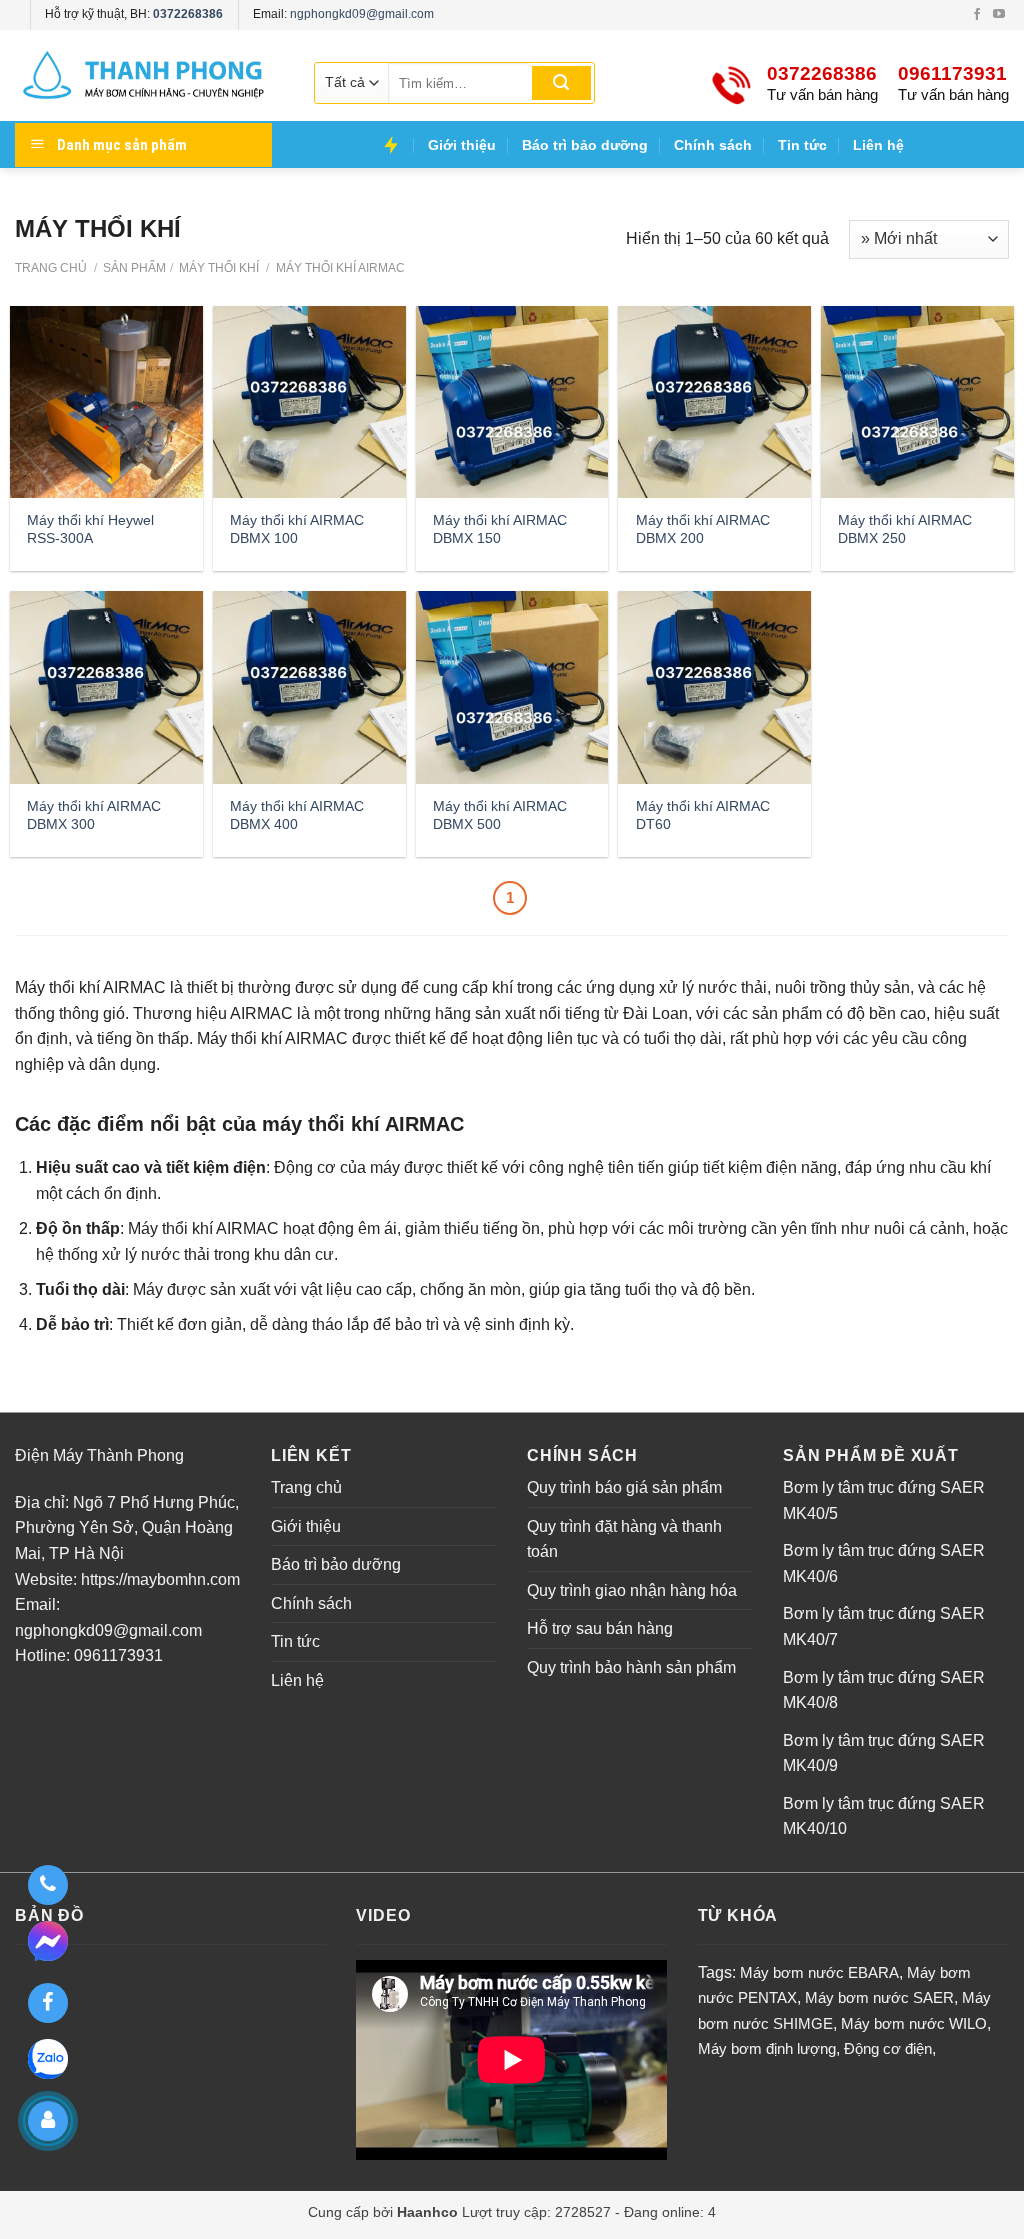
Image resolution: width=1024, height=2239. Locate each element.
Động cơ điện (888, 2048)
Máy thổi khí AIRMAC (339, 268)
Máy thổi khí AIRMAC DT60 (703, 815)
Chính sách (713, 145)
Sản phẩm (134, 268)
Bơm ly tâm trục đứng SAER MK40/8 (884, 1690)
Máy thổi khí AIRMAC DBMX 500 (500, 815)
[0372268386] (47, 1885)
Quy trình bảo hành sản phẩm (631, 1667)
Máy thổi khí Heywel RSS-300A (90, 529)
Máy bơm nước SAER (879, 1997)
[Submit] (561, 83)
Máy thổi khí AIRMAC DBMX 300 (94, 815)
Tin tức (802, 145)
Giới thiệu (462, 145)
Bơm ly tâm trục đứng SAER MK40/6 (884, 1563)
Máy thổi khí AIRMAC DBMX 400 (297, 815)
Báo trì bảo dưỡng (585, 145)
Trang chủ (51, 268)
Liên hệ (878, 145)
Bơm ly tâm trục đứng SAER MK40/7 (884, 1626)
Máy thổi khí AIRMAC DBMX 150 (500, 529)
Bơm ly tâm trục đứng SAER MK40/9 (884, 1753)
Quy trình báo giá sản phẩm (624, 1487)
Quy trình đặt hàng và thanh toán (624, 1539)
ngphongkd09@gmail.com (362, 14)
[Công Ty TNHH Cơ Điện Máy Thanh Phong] (145, 75)
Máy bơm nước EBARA (819, 1972)
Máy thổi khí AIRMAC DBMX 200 (703, 529)
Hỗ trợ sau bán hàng (600, 1628)
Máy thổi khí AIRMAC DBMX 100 (297, 529)
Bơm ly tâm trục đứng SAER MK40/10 (884, 1816)
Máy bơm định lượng (767, 2048)
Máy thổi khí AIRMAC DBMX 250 (905, 529)
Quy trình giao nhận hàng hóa (632, 1590)
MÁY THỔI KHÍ (217, 268)
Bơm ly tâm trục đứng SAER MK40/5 (884, 1500)
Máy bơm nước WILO (914, 2023)
